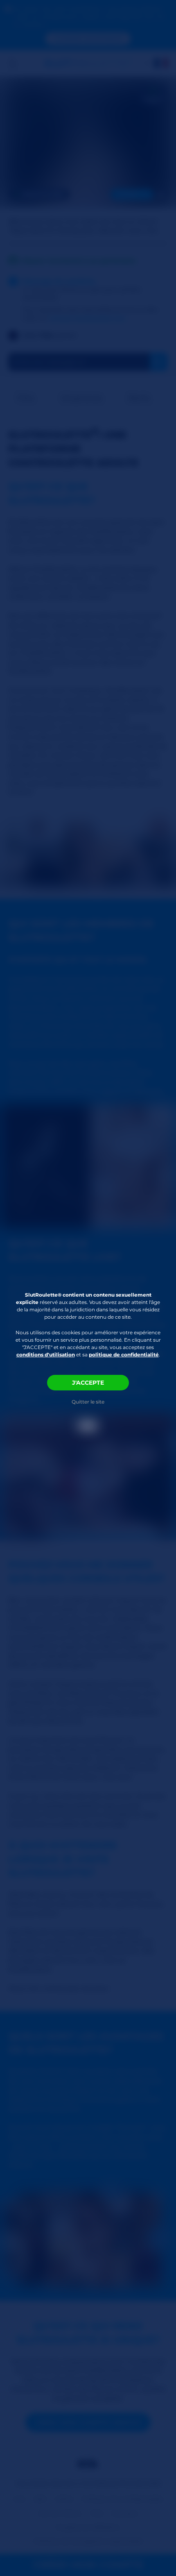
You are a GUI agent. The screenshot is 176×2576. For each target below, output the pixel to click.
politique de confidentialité (124, 1355)
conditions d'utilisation (46, 1355)
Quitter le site (88, 1402)
